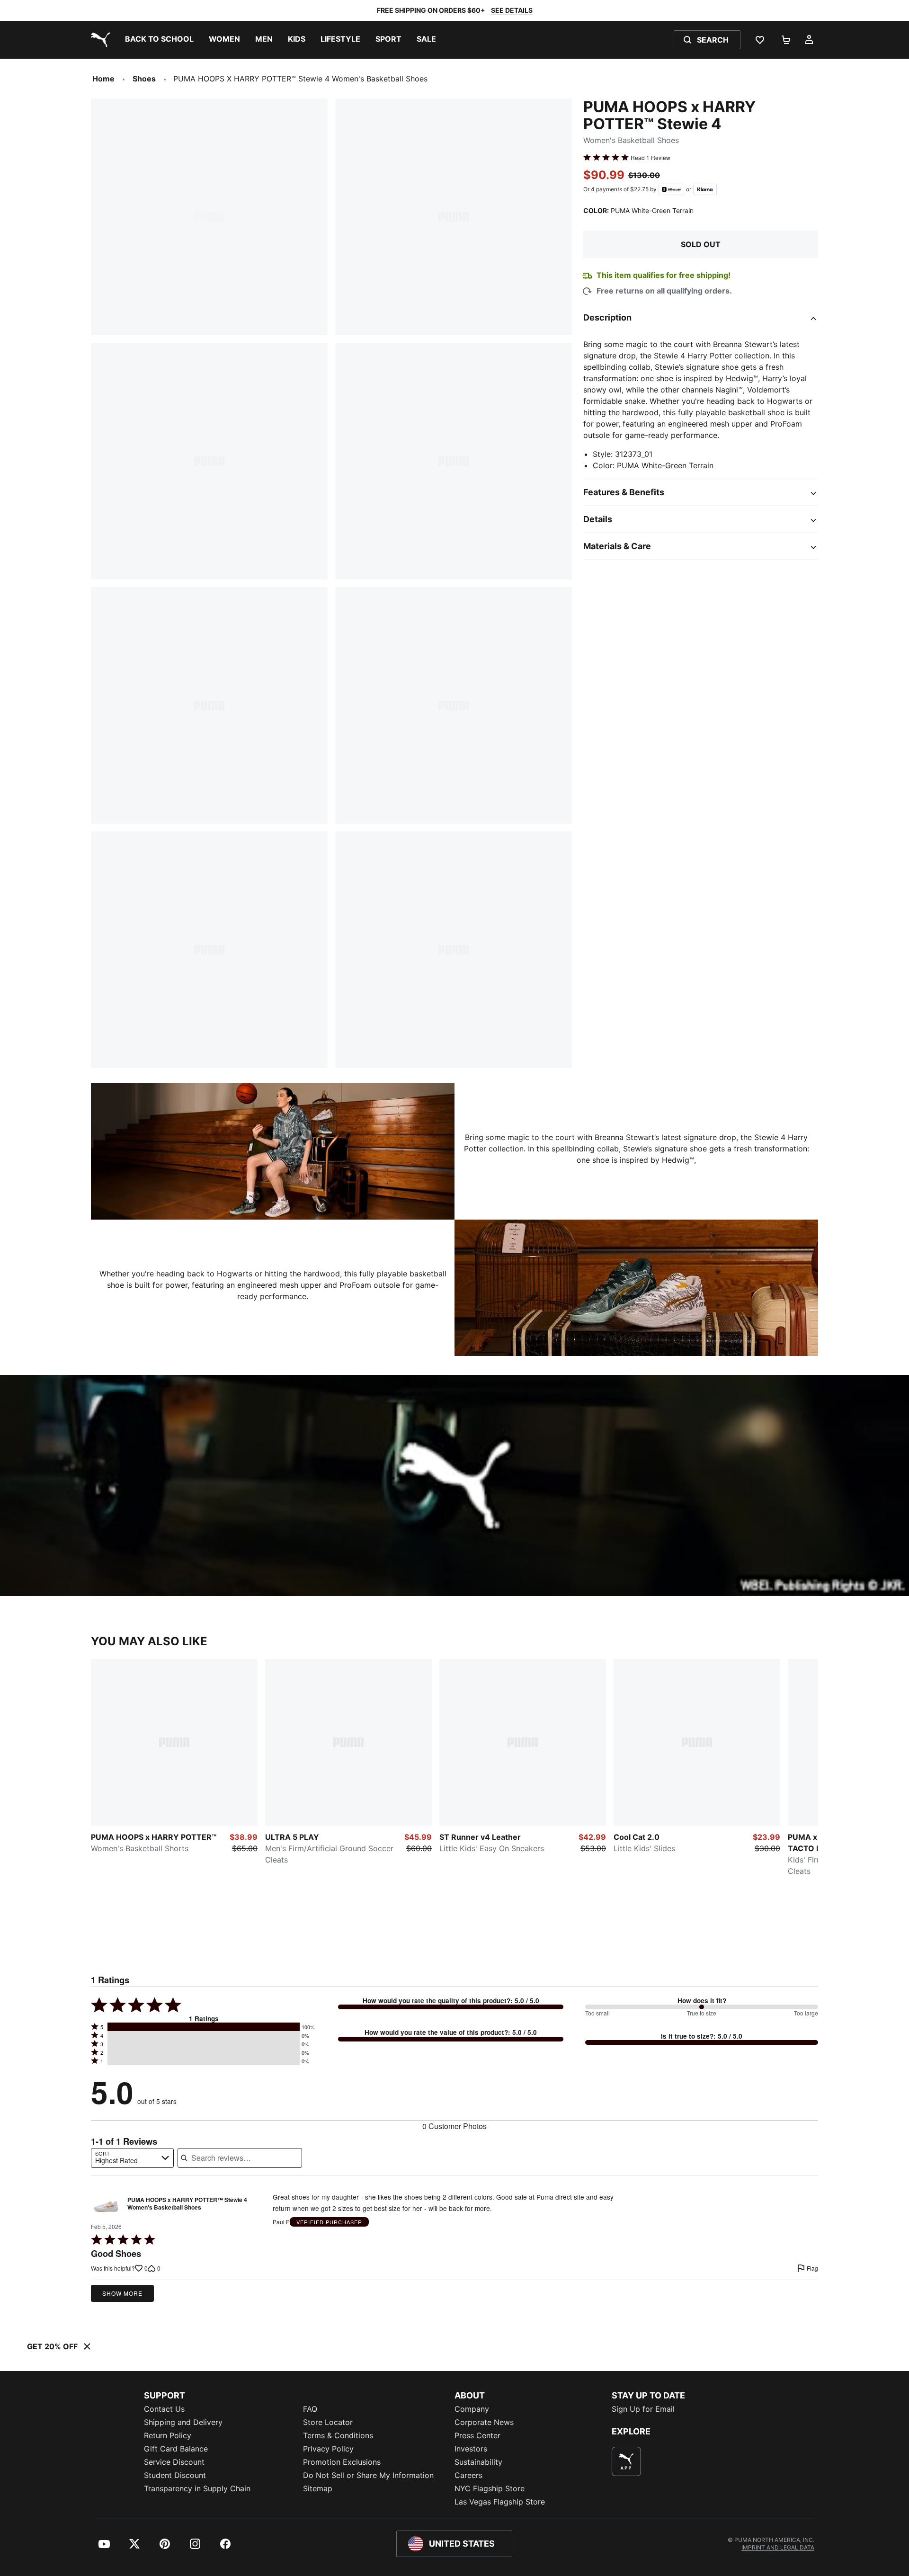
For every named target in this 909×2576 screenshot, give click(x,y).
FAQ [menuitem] (310, 2409)
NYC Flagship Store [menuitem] (490, 2488)
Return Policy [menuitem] (168, 2435)
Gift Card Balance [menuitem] (176, 2449)
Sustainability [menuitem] (478, 2462)
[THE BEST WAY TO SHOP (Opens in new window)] (626, 2461)
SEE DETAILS (512, 10)
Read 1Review (651, 157)
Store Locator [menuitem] (328, 2422)
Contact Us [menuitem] (164, 2409)
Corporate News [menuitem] (484, 2422)
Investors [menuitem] (471, 2449)
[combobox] (132, 2158)
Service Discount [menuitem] (174, 2462)
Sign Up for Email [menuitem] (643, 2409)
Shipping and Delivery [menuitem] (183, 2422)
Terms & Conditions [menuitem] (338, 2435)
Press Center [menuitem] (477, 2435)
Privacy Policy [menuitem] (328, 2449)
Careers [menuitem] (468, 2475)
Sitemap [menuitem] (318, 2488)
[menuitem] (159, 40)
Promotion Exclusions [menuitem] (342, 2462)
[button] (204, 2027)
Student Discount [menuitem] (175, 2475)
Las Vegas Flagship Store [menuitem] (500, 2502)
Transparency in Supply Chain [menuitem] (197, 2488)
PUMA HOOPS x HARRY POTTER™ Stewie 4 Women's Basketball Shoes (187, 2204)
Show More (122, 2293)
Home (103, 79)
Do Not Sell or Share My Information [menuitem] (368, 2475)
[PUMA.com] (98, 40)
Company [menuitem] (472, 2409)
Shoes (144, 79)
